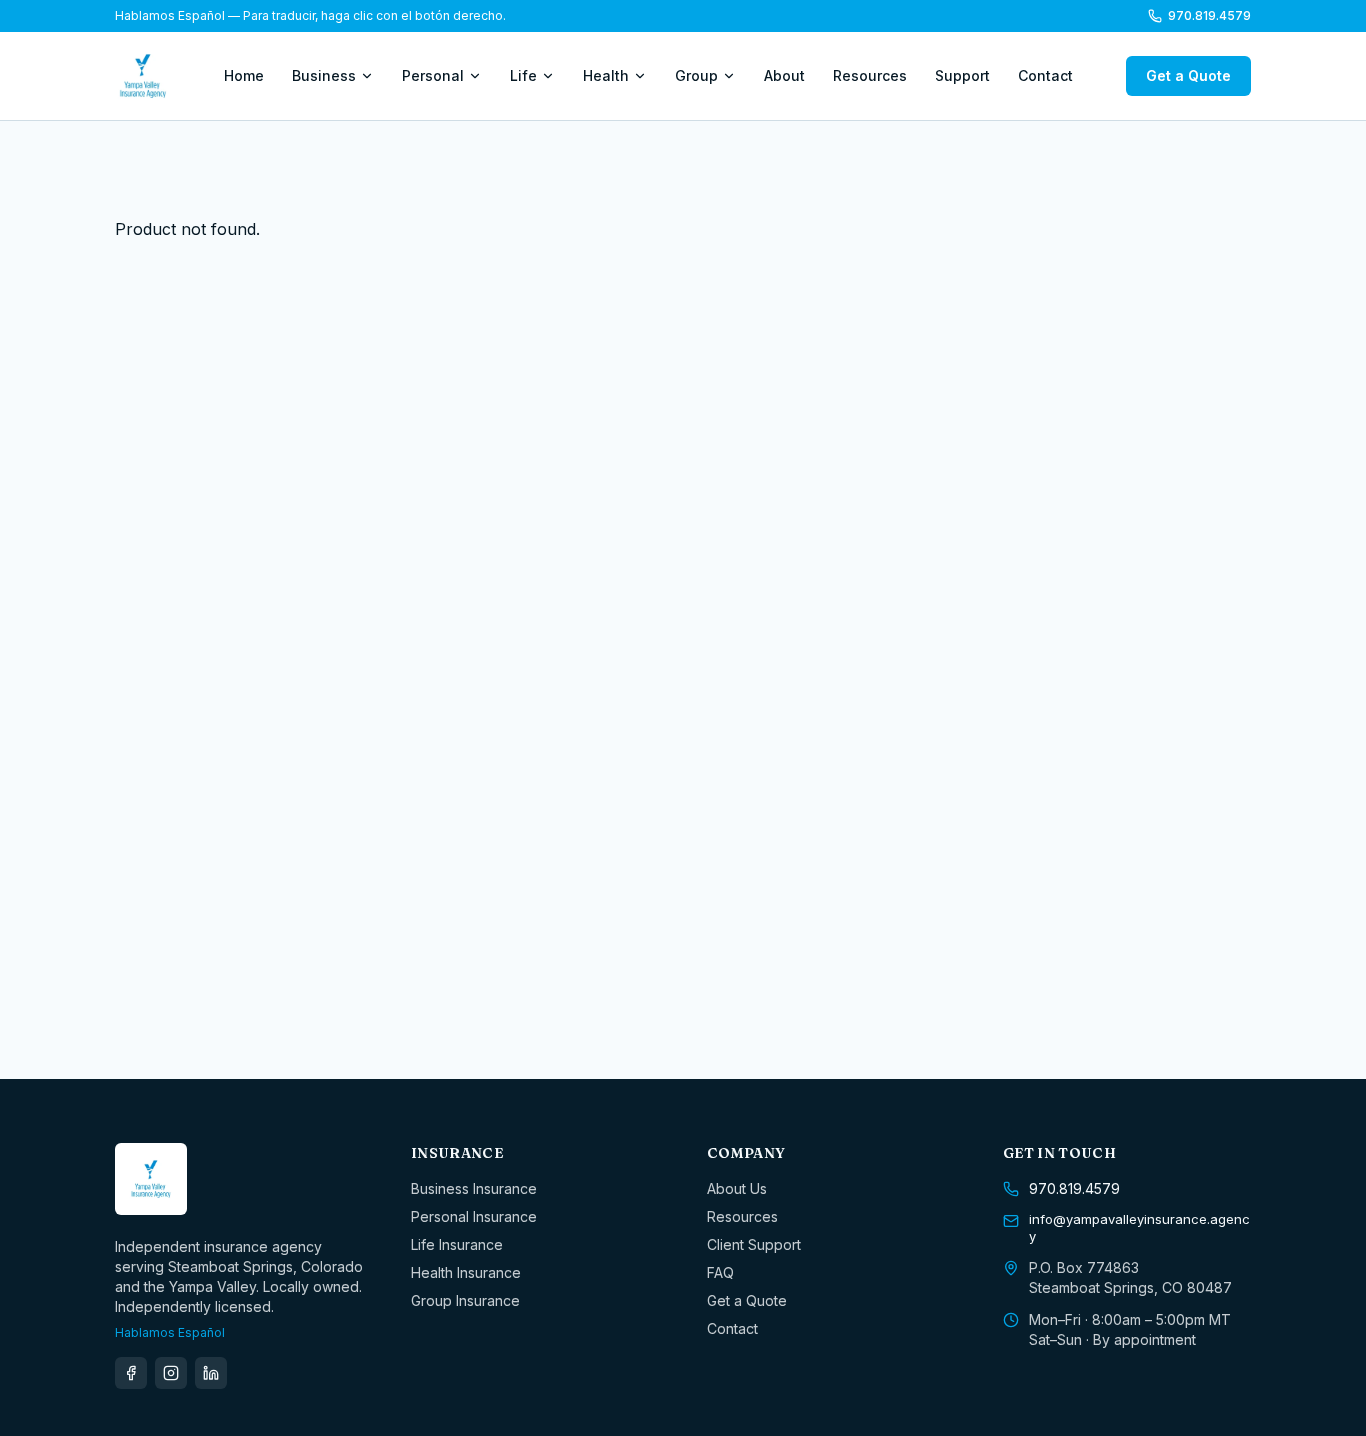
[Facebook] (131, 1373)
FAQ (720, 1272)
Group (696, 75)
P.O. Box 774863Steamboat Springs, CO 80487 (1130, 1277)
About (784, 75)
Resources (870, 75)
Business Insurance (474, 1188)
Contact (1045, 75)
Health (606, 75)
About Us (737, 1188)
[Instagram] (171, 1373)
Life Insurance (457, 1244)
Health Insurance (466, 1272)
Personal (433, 75)
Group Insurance (465, 1300)
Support (962, 75)
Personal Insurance (474, 1216)
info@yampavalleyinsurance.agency (1139, 1228)
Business (324, 75)
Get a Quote (1188, 75)
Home (244, 75)
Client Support (754, 1244)
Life (523, 75)
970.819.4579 (1209, 15)
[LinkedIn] (211, 1373)
